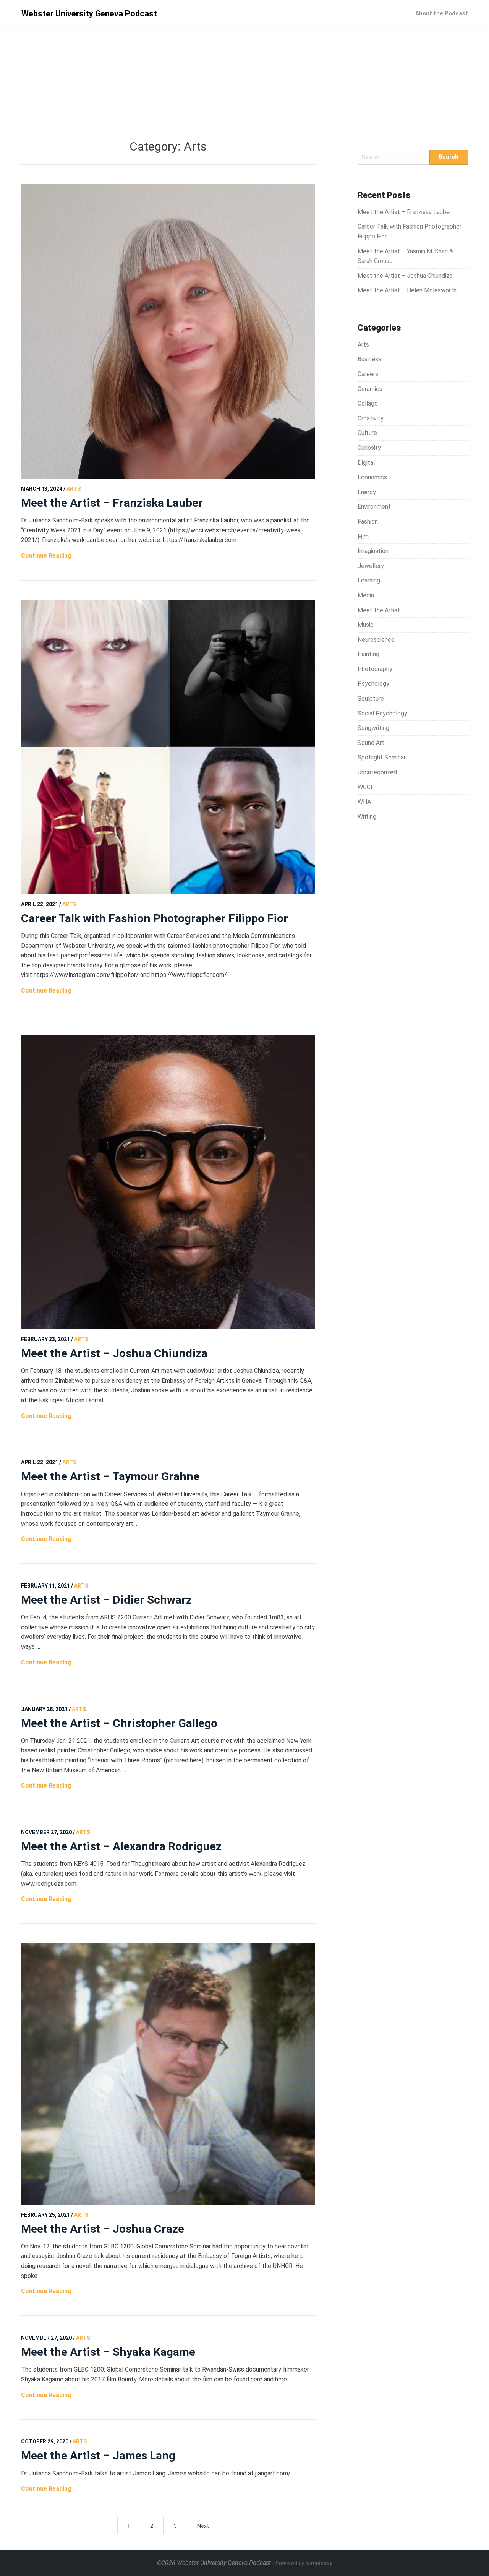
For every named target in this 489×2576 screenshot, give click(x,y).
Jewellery (371, 566)
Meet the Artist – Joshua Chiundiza (114, 1353)
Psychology (373, 684)
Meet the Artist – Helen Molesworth (407, 290)
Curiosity (369, 448)
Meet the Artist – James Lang (98, 2455)
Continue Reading (46, 556)
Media (366, 595)
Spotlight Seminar (382, 757)
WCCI (365, 787)
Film (363, 536)
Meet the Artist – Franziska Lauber (112, 503)
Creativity (371, 418)
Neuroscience (376, 640)
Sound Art (371, 743)
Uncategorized (377, 772)
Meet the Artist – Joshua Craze (103, 2229)
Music (366, 625)
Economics (372, 477)
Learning (369, 580)
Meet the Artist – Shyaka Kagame (108, 2352)
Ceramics (370, 389)
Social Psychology (382, 713)
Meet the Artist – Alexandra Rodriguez (121, 1846)
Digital (366, 463)
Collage (368, 403)
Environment (374, 507)
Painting (368, 654)
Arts (363, 345)
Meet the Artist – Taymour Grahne (110, 1476)
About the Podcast (442, 13)
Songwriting (373, 728)
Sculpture (371, 698)
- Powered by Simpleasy (302, 2563)
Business (369, 359)
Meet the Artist (379, 610)
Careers (368, 374)
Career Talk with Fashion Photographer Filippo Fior (155, 918)
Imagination (373, 551)
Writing (367, 817)
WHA (364, 802)
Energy (367, 492)
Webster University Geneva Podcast (89, 14)
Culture (367, 433)
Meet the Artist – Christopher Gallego (119, 1723)
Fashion (368, 522)
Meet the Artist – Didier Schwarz (106, 1600)
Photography (375, 669)
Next (203, 2526)
